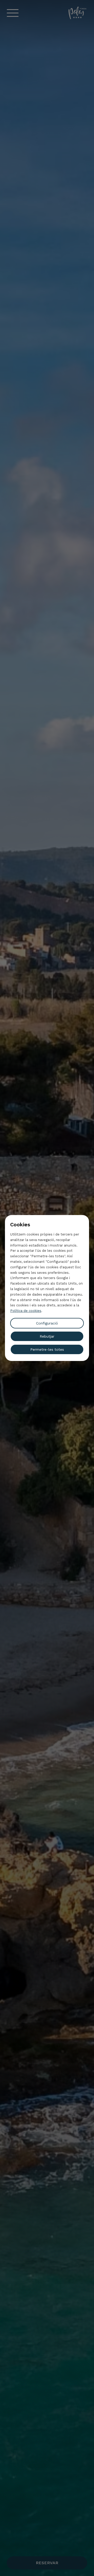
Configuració (47, 1323)
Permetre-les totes (47, 1349)
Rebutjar (47, 1336)
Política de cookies (26, 1311)
